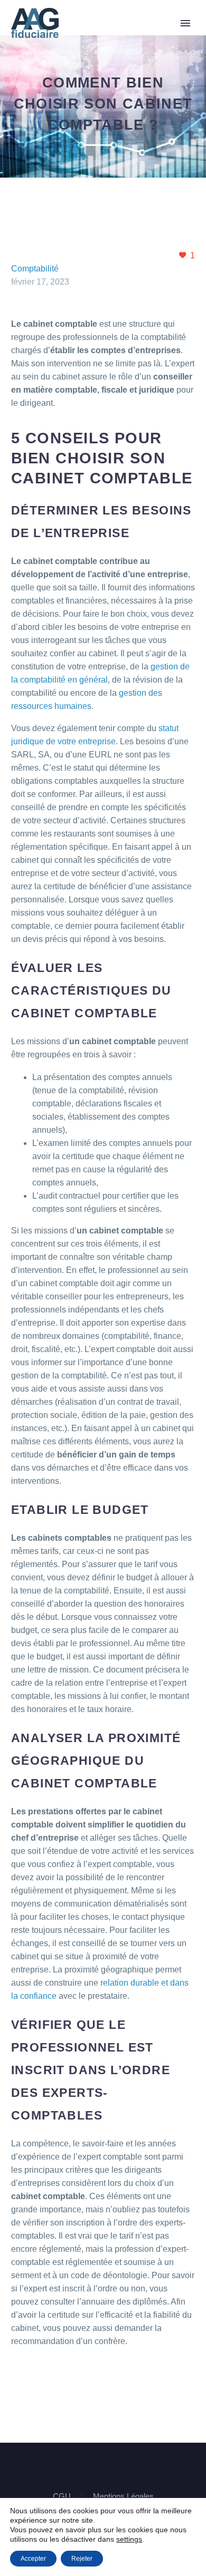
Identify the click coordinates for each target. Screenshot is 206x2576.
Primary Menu (185, 23)
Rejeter (82, 2559)
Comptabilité (35, 269)
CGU (62, 2497)
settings (129, 2539)
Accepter (33, 2559)
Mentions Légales (123, 2497)
